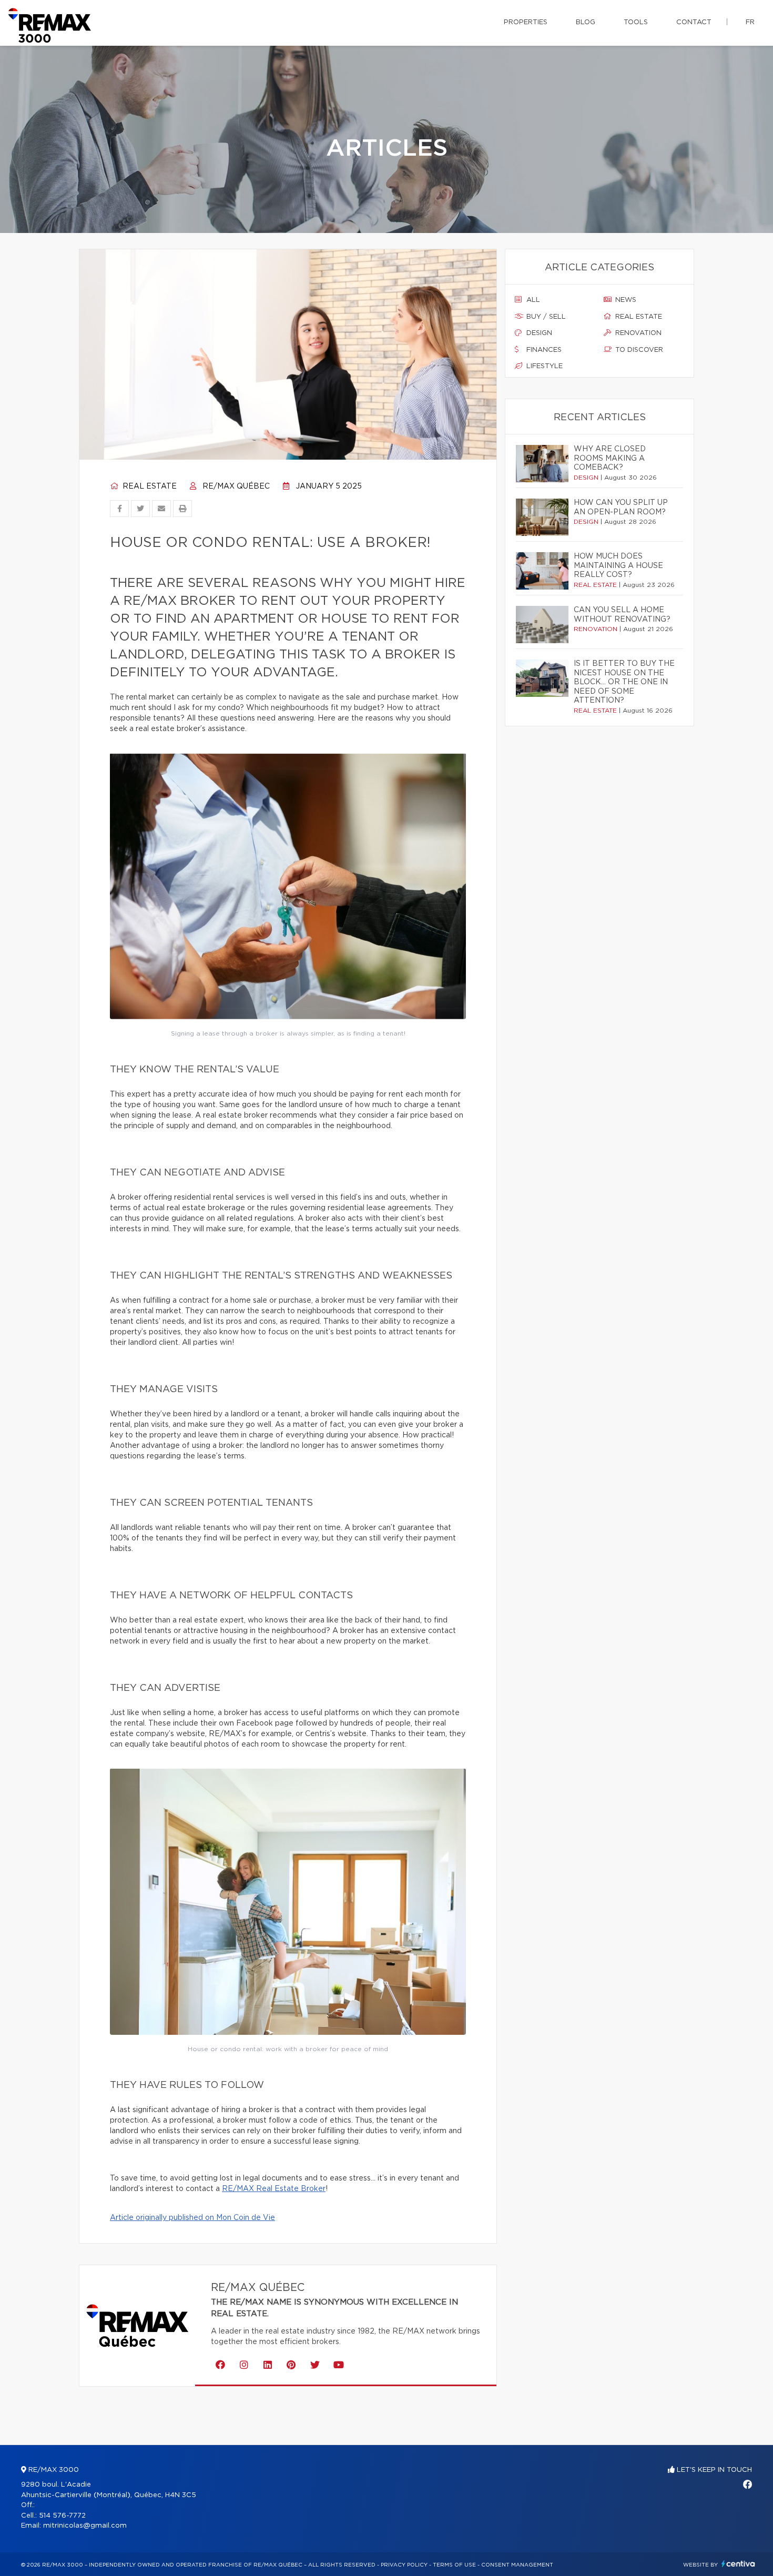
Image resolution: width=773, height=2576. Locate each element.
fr (750, 22)
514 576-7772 (62, 2516)
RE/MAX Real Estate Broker (274, 2189)
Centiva (738, 2564)
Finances (543, 350)
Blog (586, 22)
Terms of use (454, 2565)
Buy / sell (545, 317)
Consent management (517, 2565)
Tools (636, 22)
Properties (526, 22)
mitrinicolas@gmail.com (85, 2526)
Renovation (637, 333)
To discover (638, 350)
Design (538, 333)
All (532, 300)
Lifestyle (543, 366)
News (625, 300)
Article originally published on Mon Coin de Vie (192, 2218)
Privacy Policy (404, 2565)
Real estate (149, 486)
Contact (694, 22)
